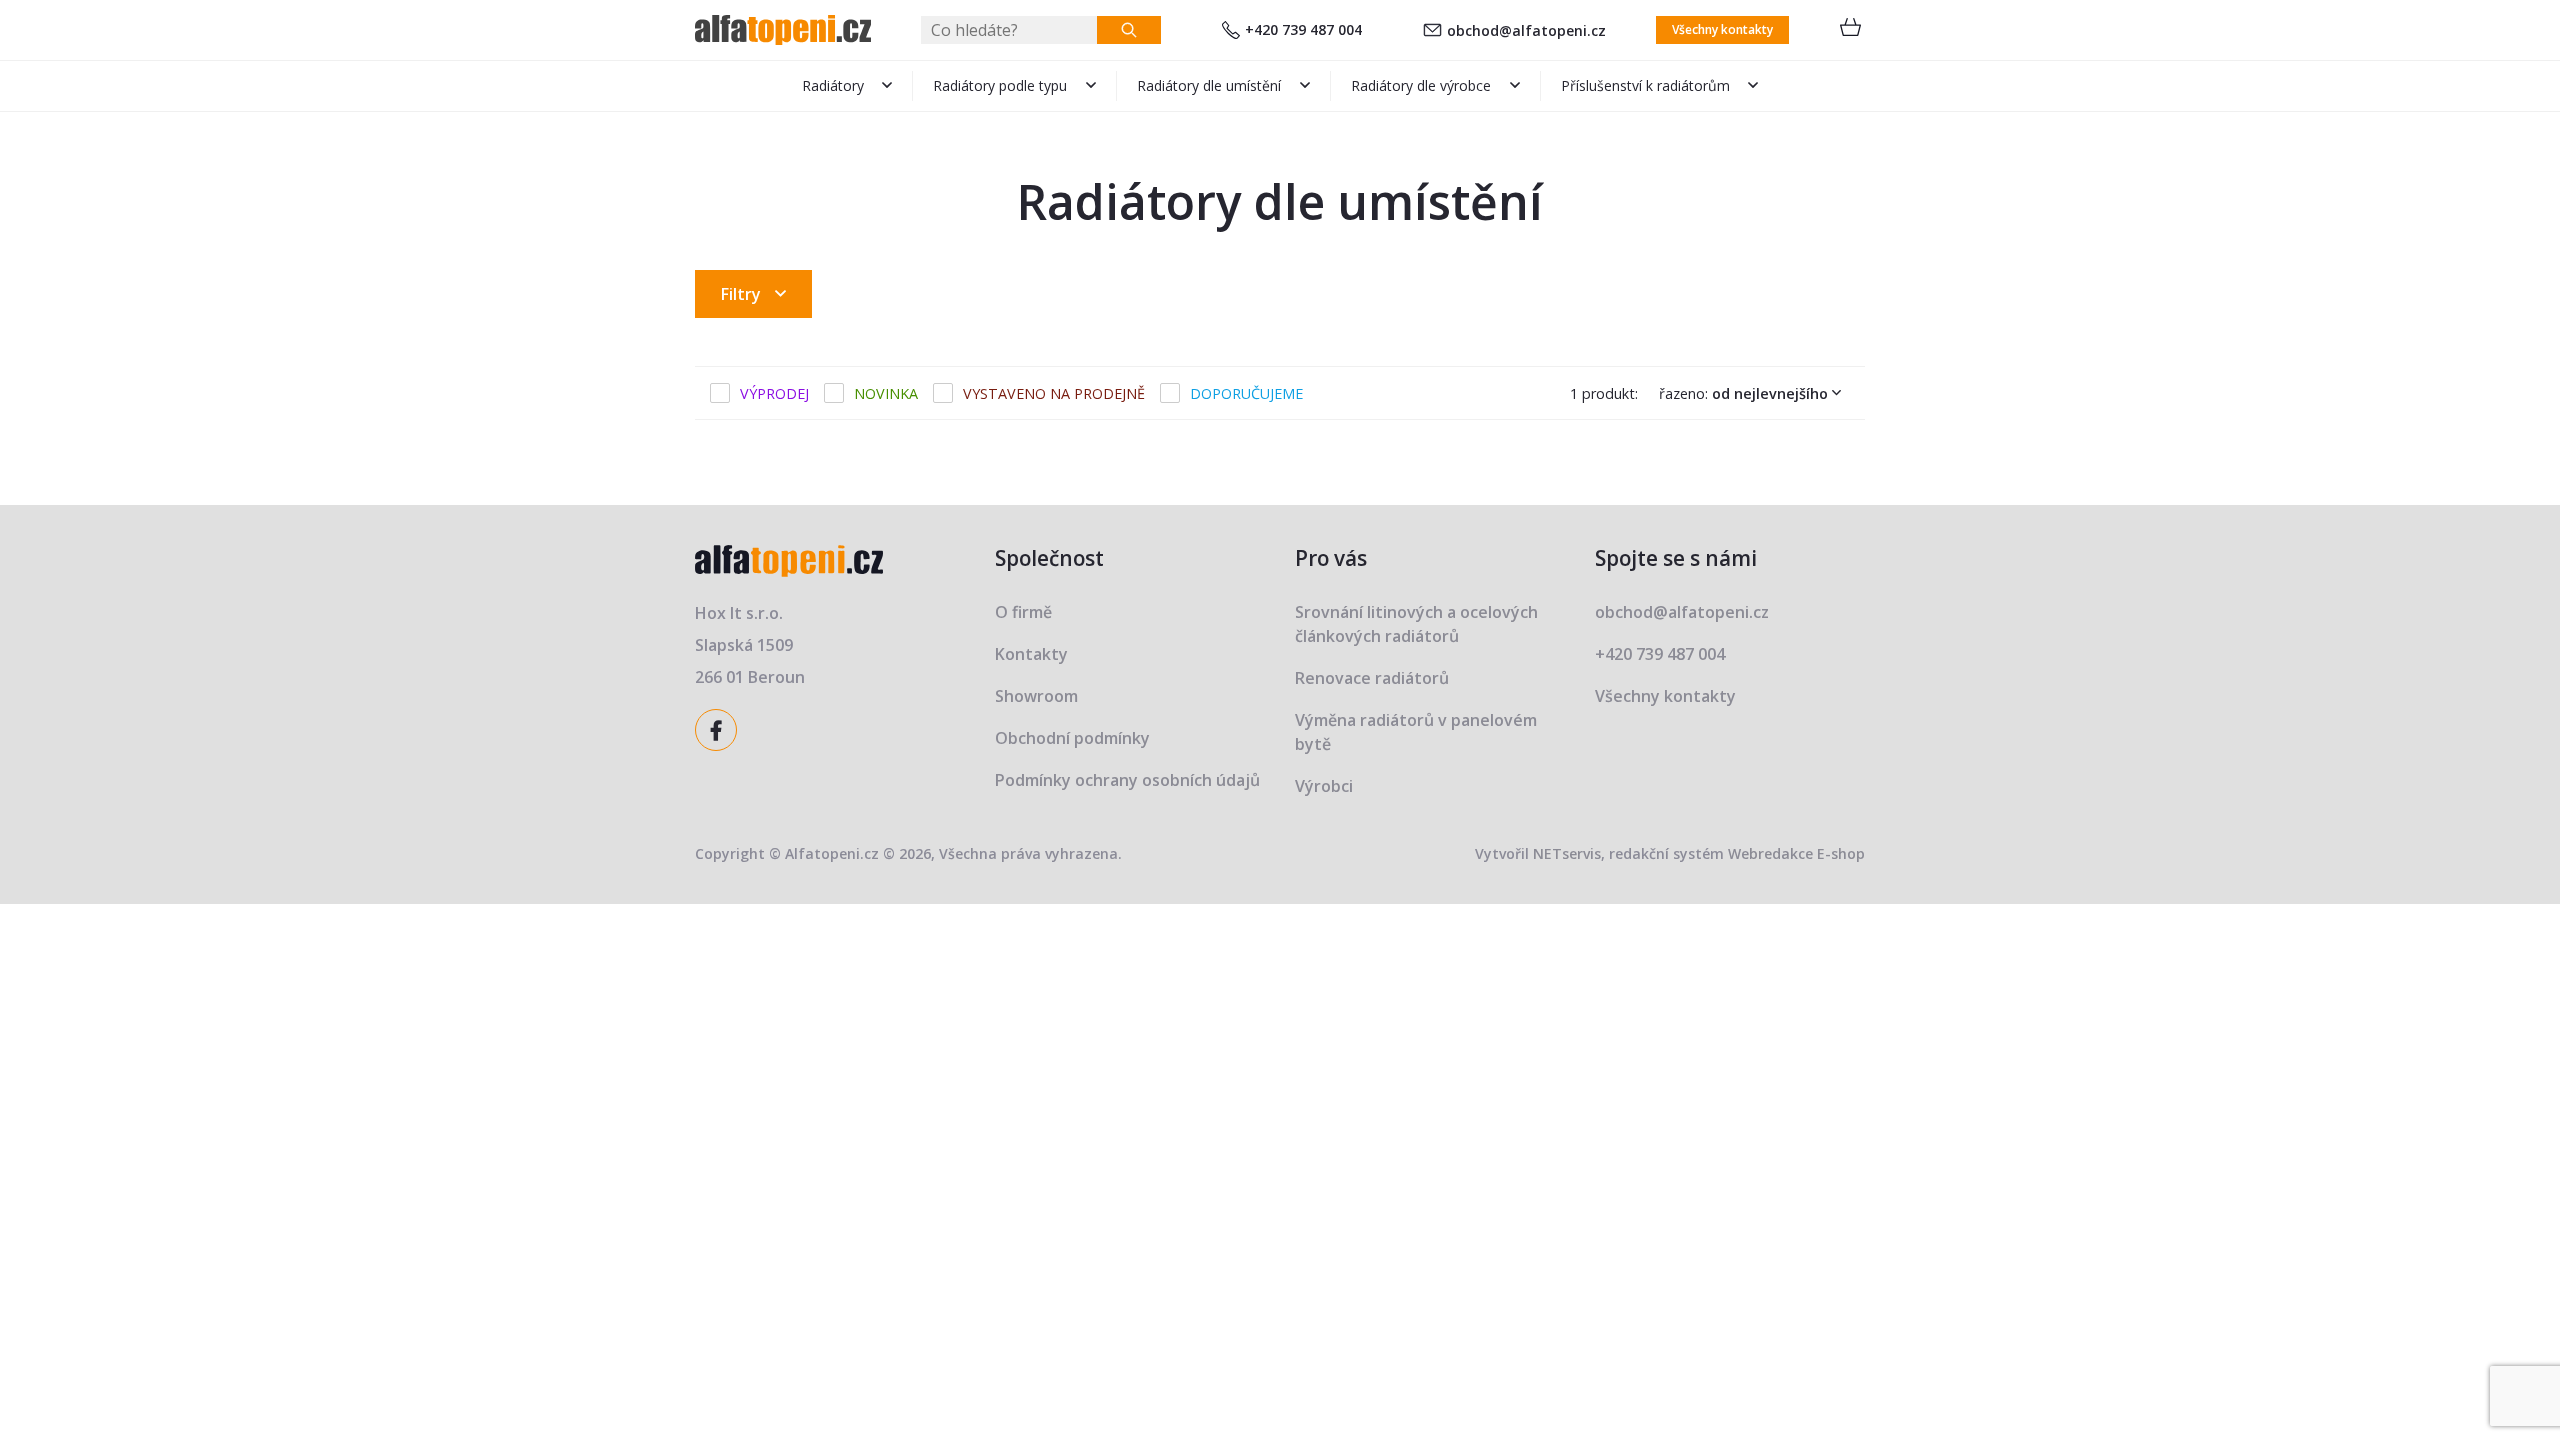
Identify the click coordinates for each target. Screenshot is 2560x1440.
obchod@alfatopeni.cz (1526, 30)
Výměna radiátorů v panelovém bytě (1416, 732)
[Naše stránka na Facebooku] (718, 729)
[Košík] (1850, 30)
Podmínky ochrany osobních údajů (1127, 780)
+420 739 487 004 (1303, 29)
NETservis (1567, 853)
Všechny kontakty (1722, 29)
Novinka (886, 393)
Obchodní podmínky (1072, 738)
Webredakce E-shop (1796, 853)
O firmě (1023, 612)
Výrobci (1324, 786)
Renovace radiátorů (1372, 678)
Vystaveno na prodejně (1054, 393)
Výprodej (774, 393)
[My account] (1129, 30)
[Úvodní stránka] (783, 30)
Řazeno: (1743, 393)
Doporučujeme (1246, 393)
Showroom (1036, 696)
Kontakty (1031, 654)
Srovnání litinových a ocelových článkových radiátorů (1416, 624)
